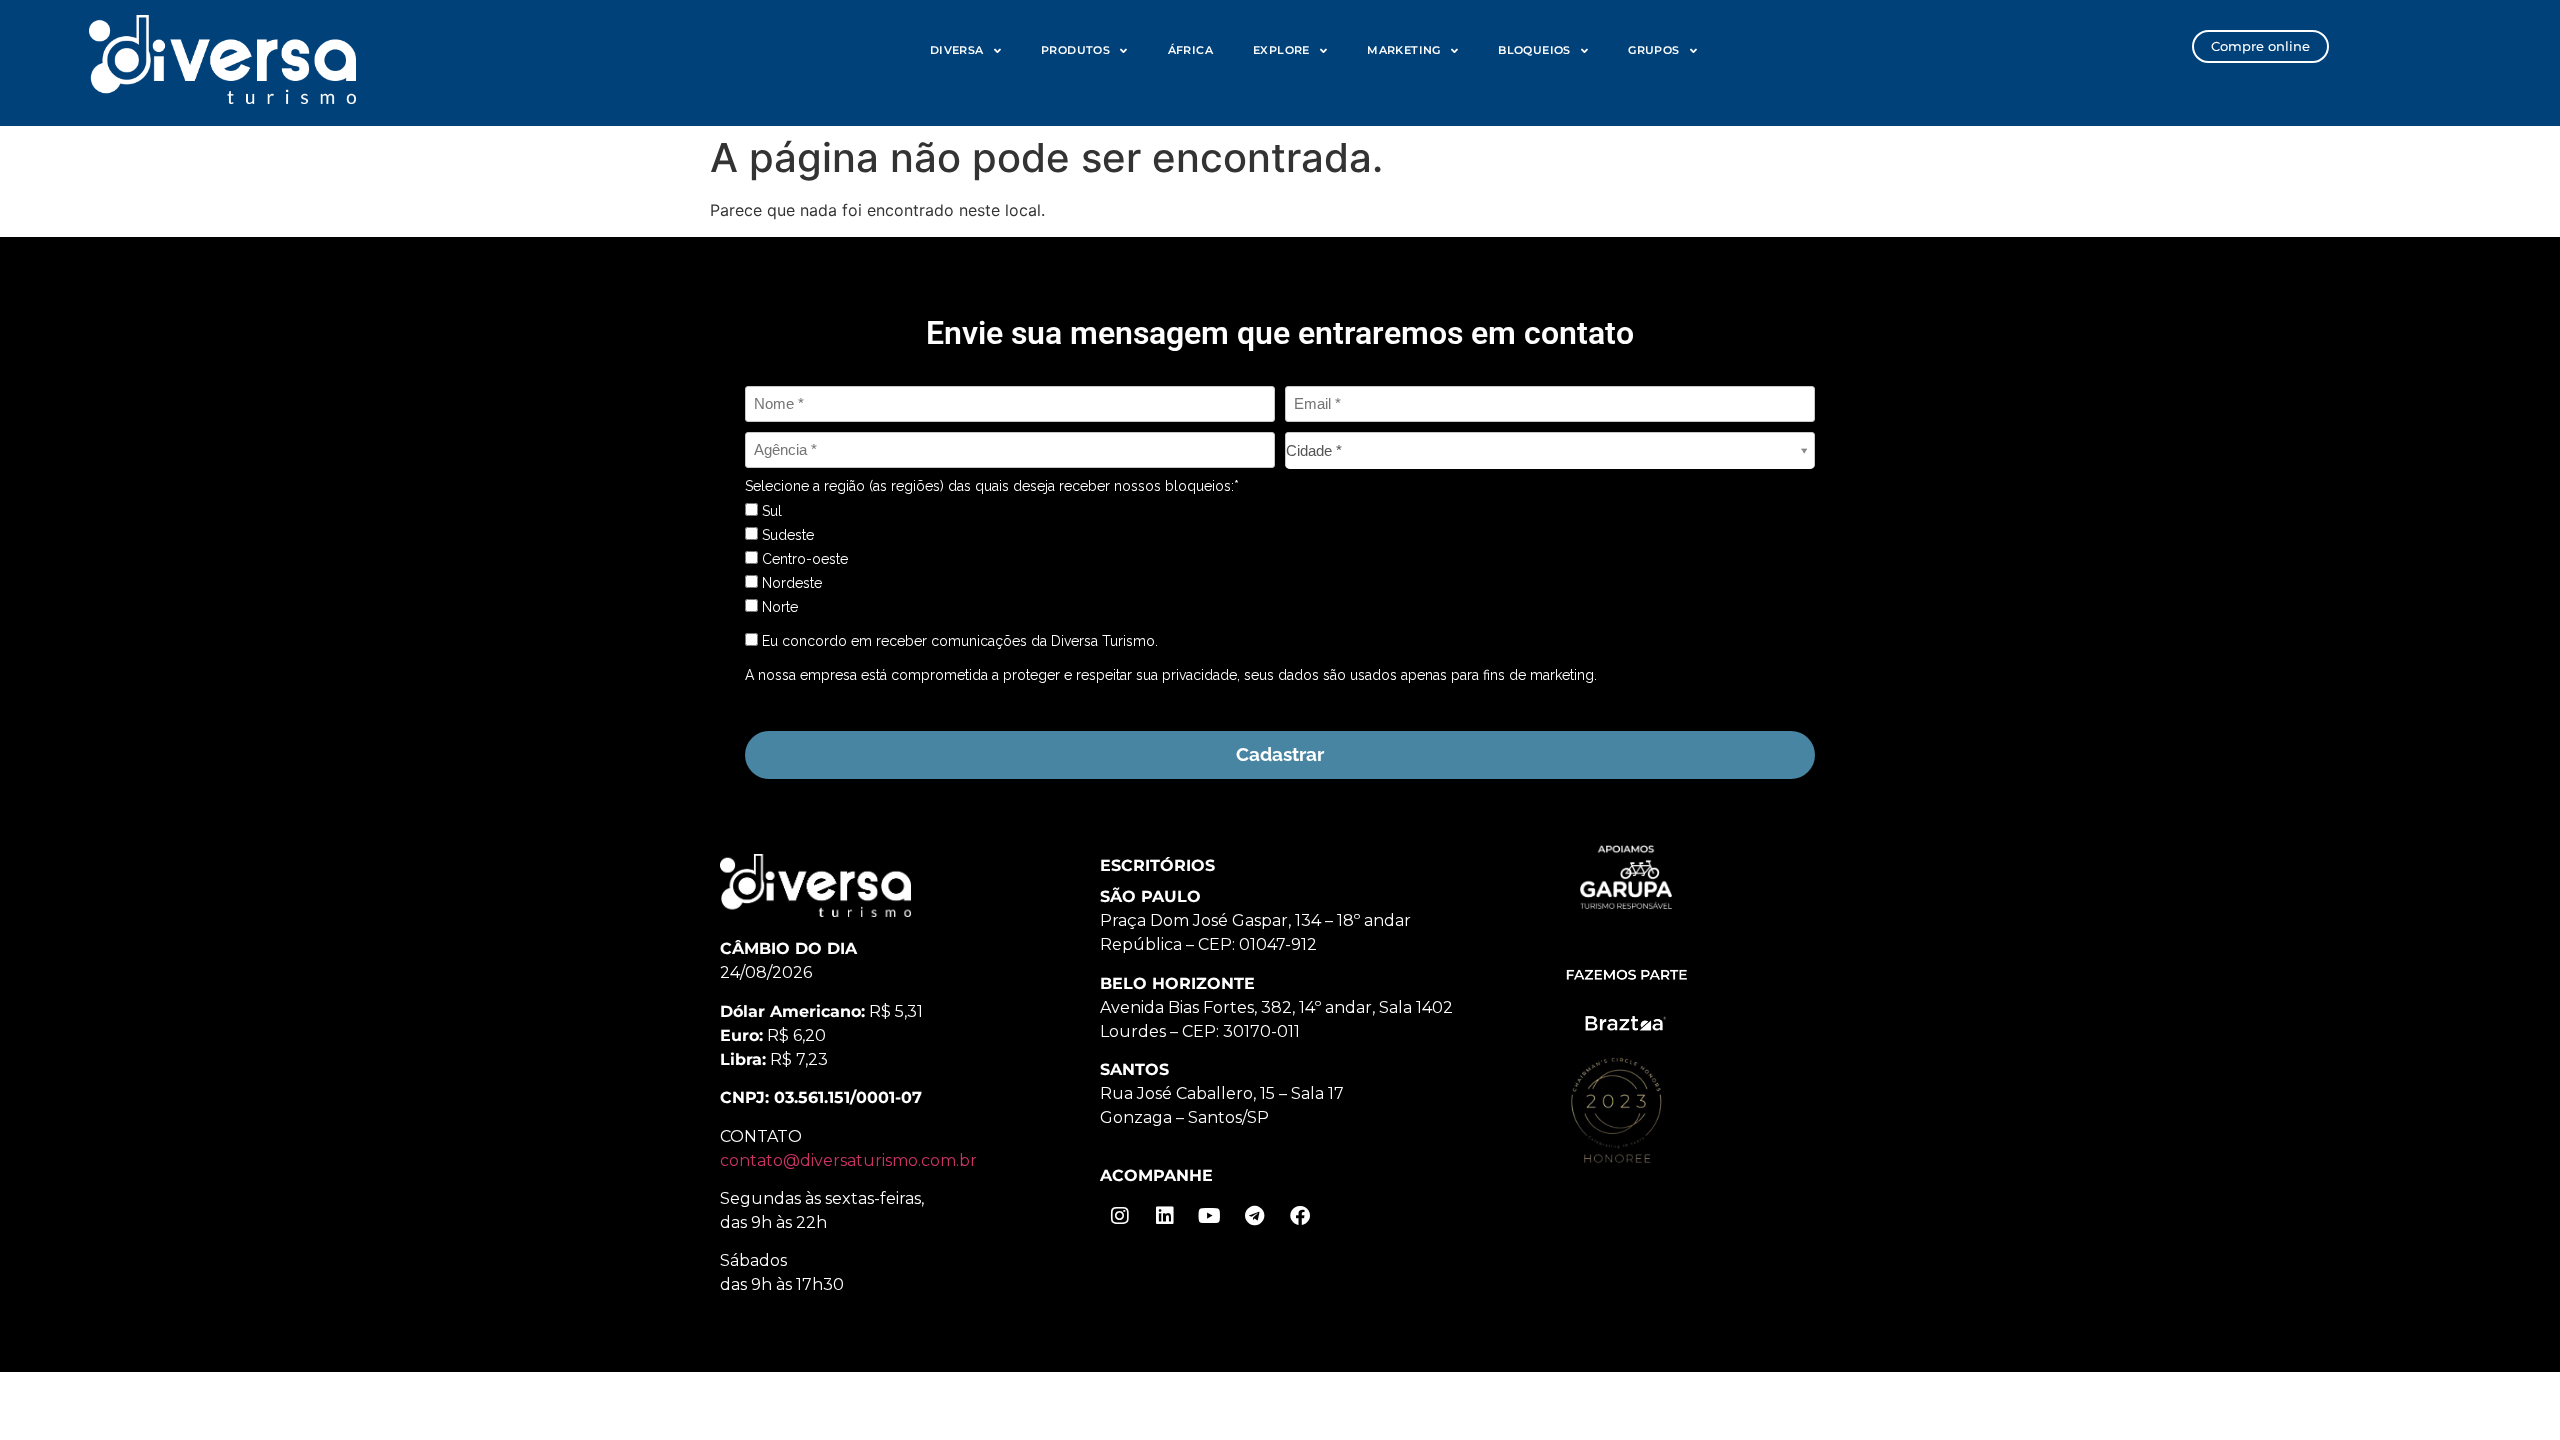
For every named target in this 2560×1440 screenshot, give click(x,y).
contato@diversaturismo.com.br (848, 1160)
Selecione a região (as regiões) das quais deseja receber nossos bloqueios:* (992, 486)
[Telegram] (1255, 1216)
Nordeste (790, 583)
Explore (1281, 50)
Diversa (957, 50)
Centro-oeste (803, 559)
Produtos (1075, 50)
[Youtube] (1210, 1216)
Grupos (1653, 50)
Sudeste (786, 535)
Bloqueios (1534, 50)
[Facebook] (1300, 1216)
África (1190, 50)
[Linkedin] (1165, 1216)
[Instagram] (1120, 1216)
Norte (778, 607)
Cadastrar (1280, 754)
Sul (770, 511)
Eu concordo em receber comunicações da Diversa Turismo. (958, 641)
